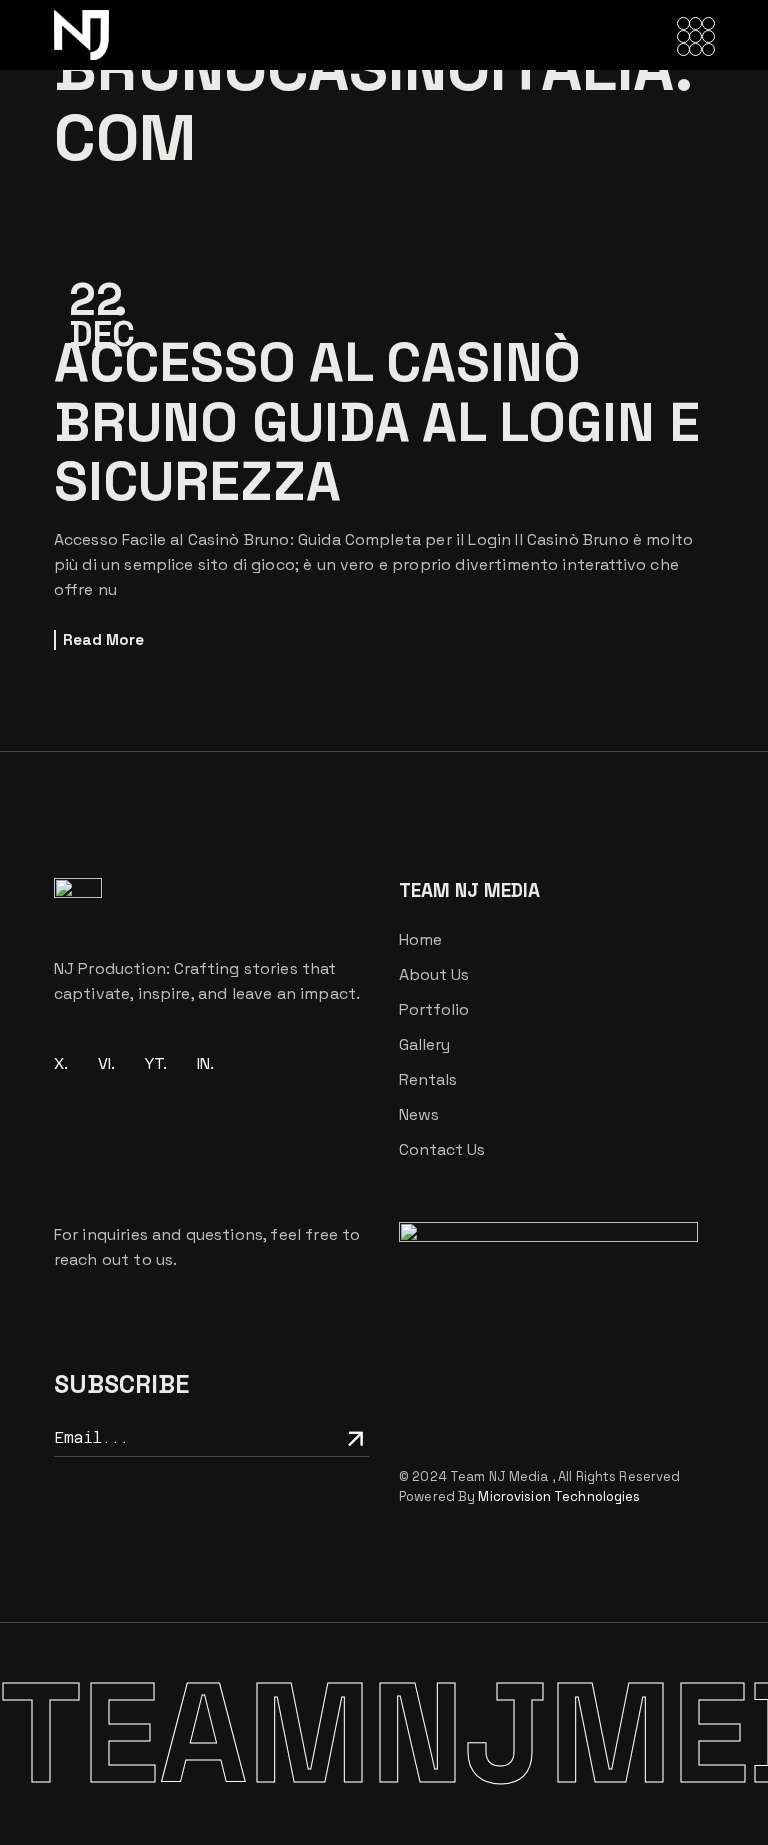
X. (61, 1063)
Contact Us (442, 1149)
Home (420, 939)
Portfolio (434, 1009)
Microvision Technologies (559, 1496)
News (419, 1114)
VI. (106, 1063)
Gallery (424, 1044)
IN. (205, 1063)
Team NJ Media (501, 1476)
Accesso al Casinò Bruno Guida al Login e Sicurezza (377, 421)
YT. (156, 1063)
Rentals (428, 1079)
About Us (434, 974)
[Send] (352, 1437)
